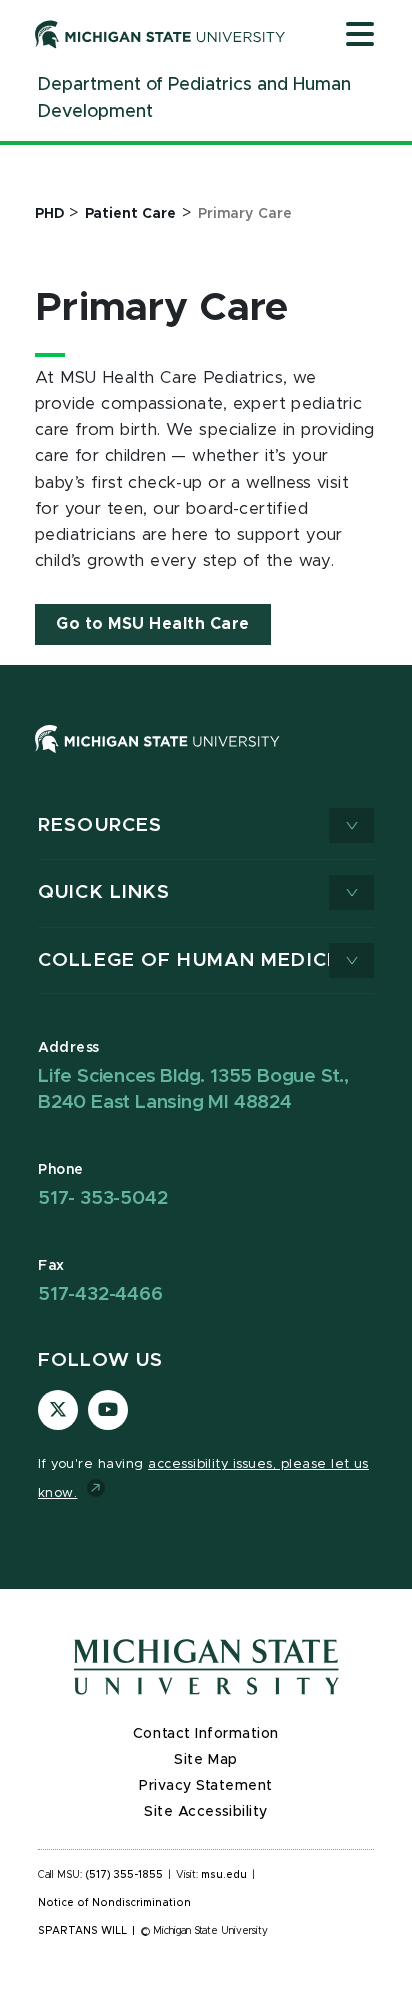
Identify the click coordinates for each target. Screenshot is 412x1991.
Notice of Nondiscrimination (114, 1903)
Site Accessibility (206, 1812)
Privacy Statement (206, 1786)
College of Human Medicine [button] (199, 960)
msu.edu (224, 1875)
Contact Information (206, 1734)
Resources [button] (100, 825)
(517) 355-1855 (124, 1875)
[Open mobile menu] (360, 36)
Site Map (205, 1760)
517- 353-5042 (102, 1198)
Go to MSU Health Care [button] (153, 624)
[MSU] (157, 758)
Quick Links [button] (104, 892)
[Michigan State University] (160, 34)
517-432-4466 (100, 1294)
